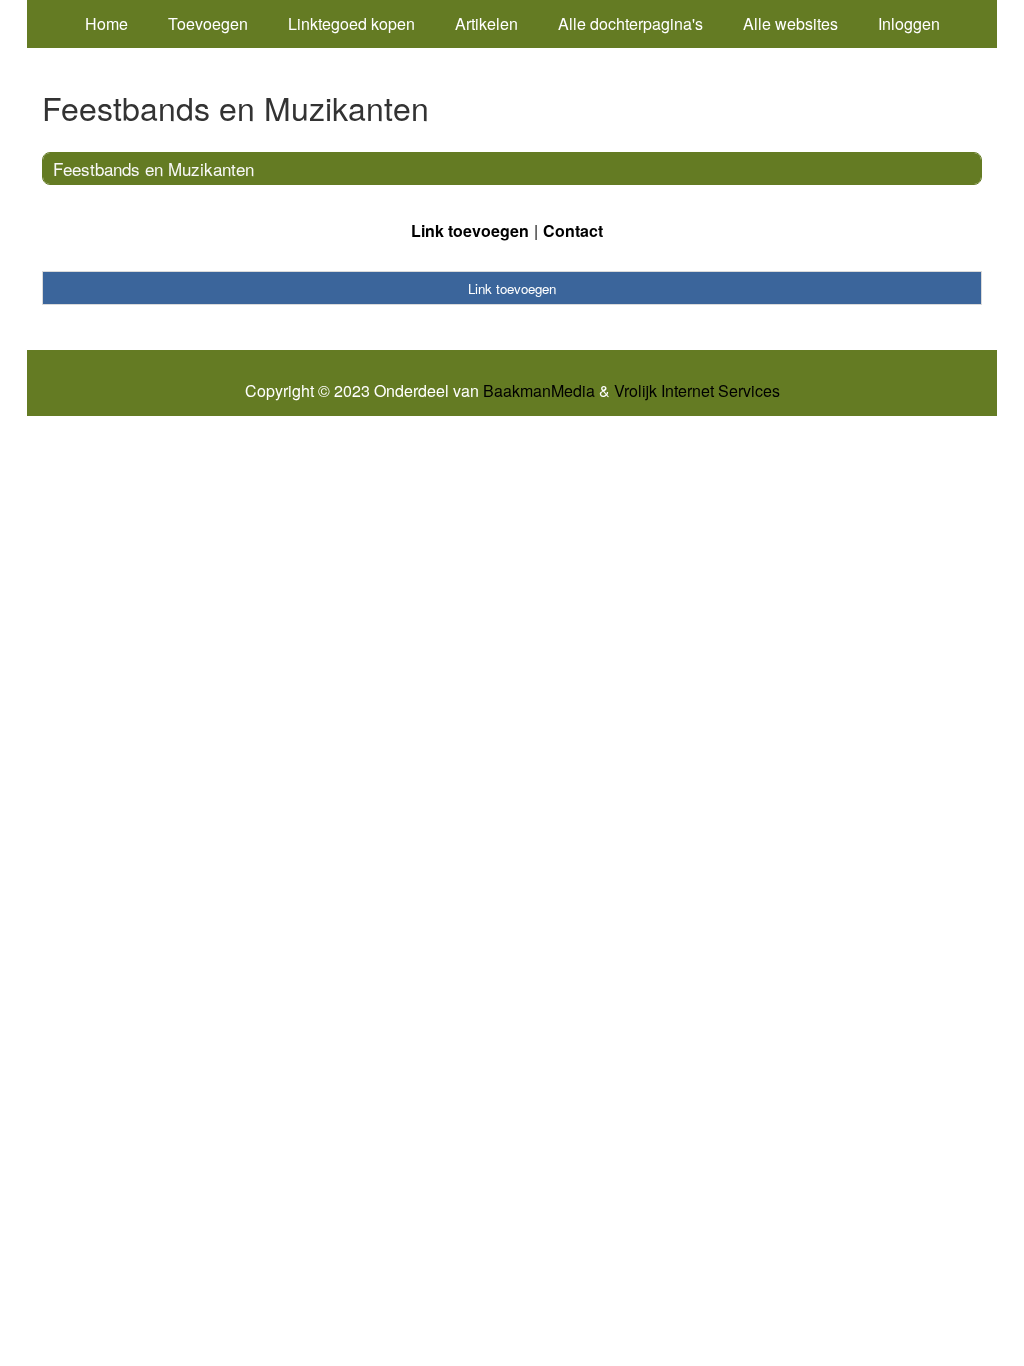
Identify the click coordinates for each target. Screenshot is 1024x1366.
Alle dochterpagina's (630, 23)
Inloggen (909, 23)
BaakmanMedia (539, 391)
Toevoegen (208, 23)
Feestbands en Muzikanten (153, 168)
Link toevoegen (470, 230)
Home (106, 23)
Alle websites (790, 23)
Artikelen (486, 23)
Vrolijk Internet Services (697, 391)
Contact (573, 230)
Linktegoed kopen (351, 23)
